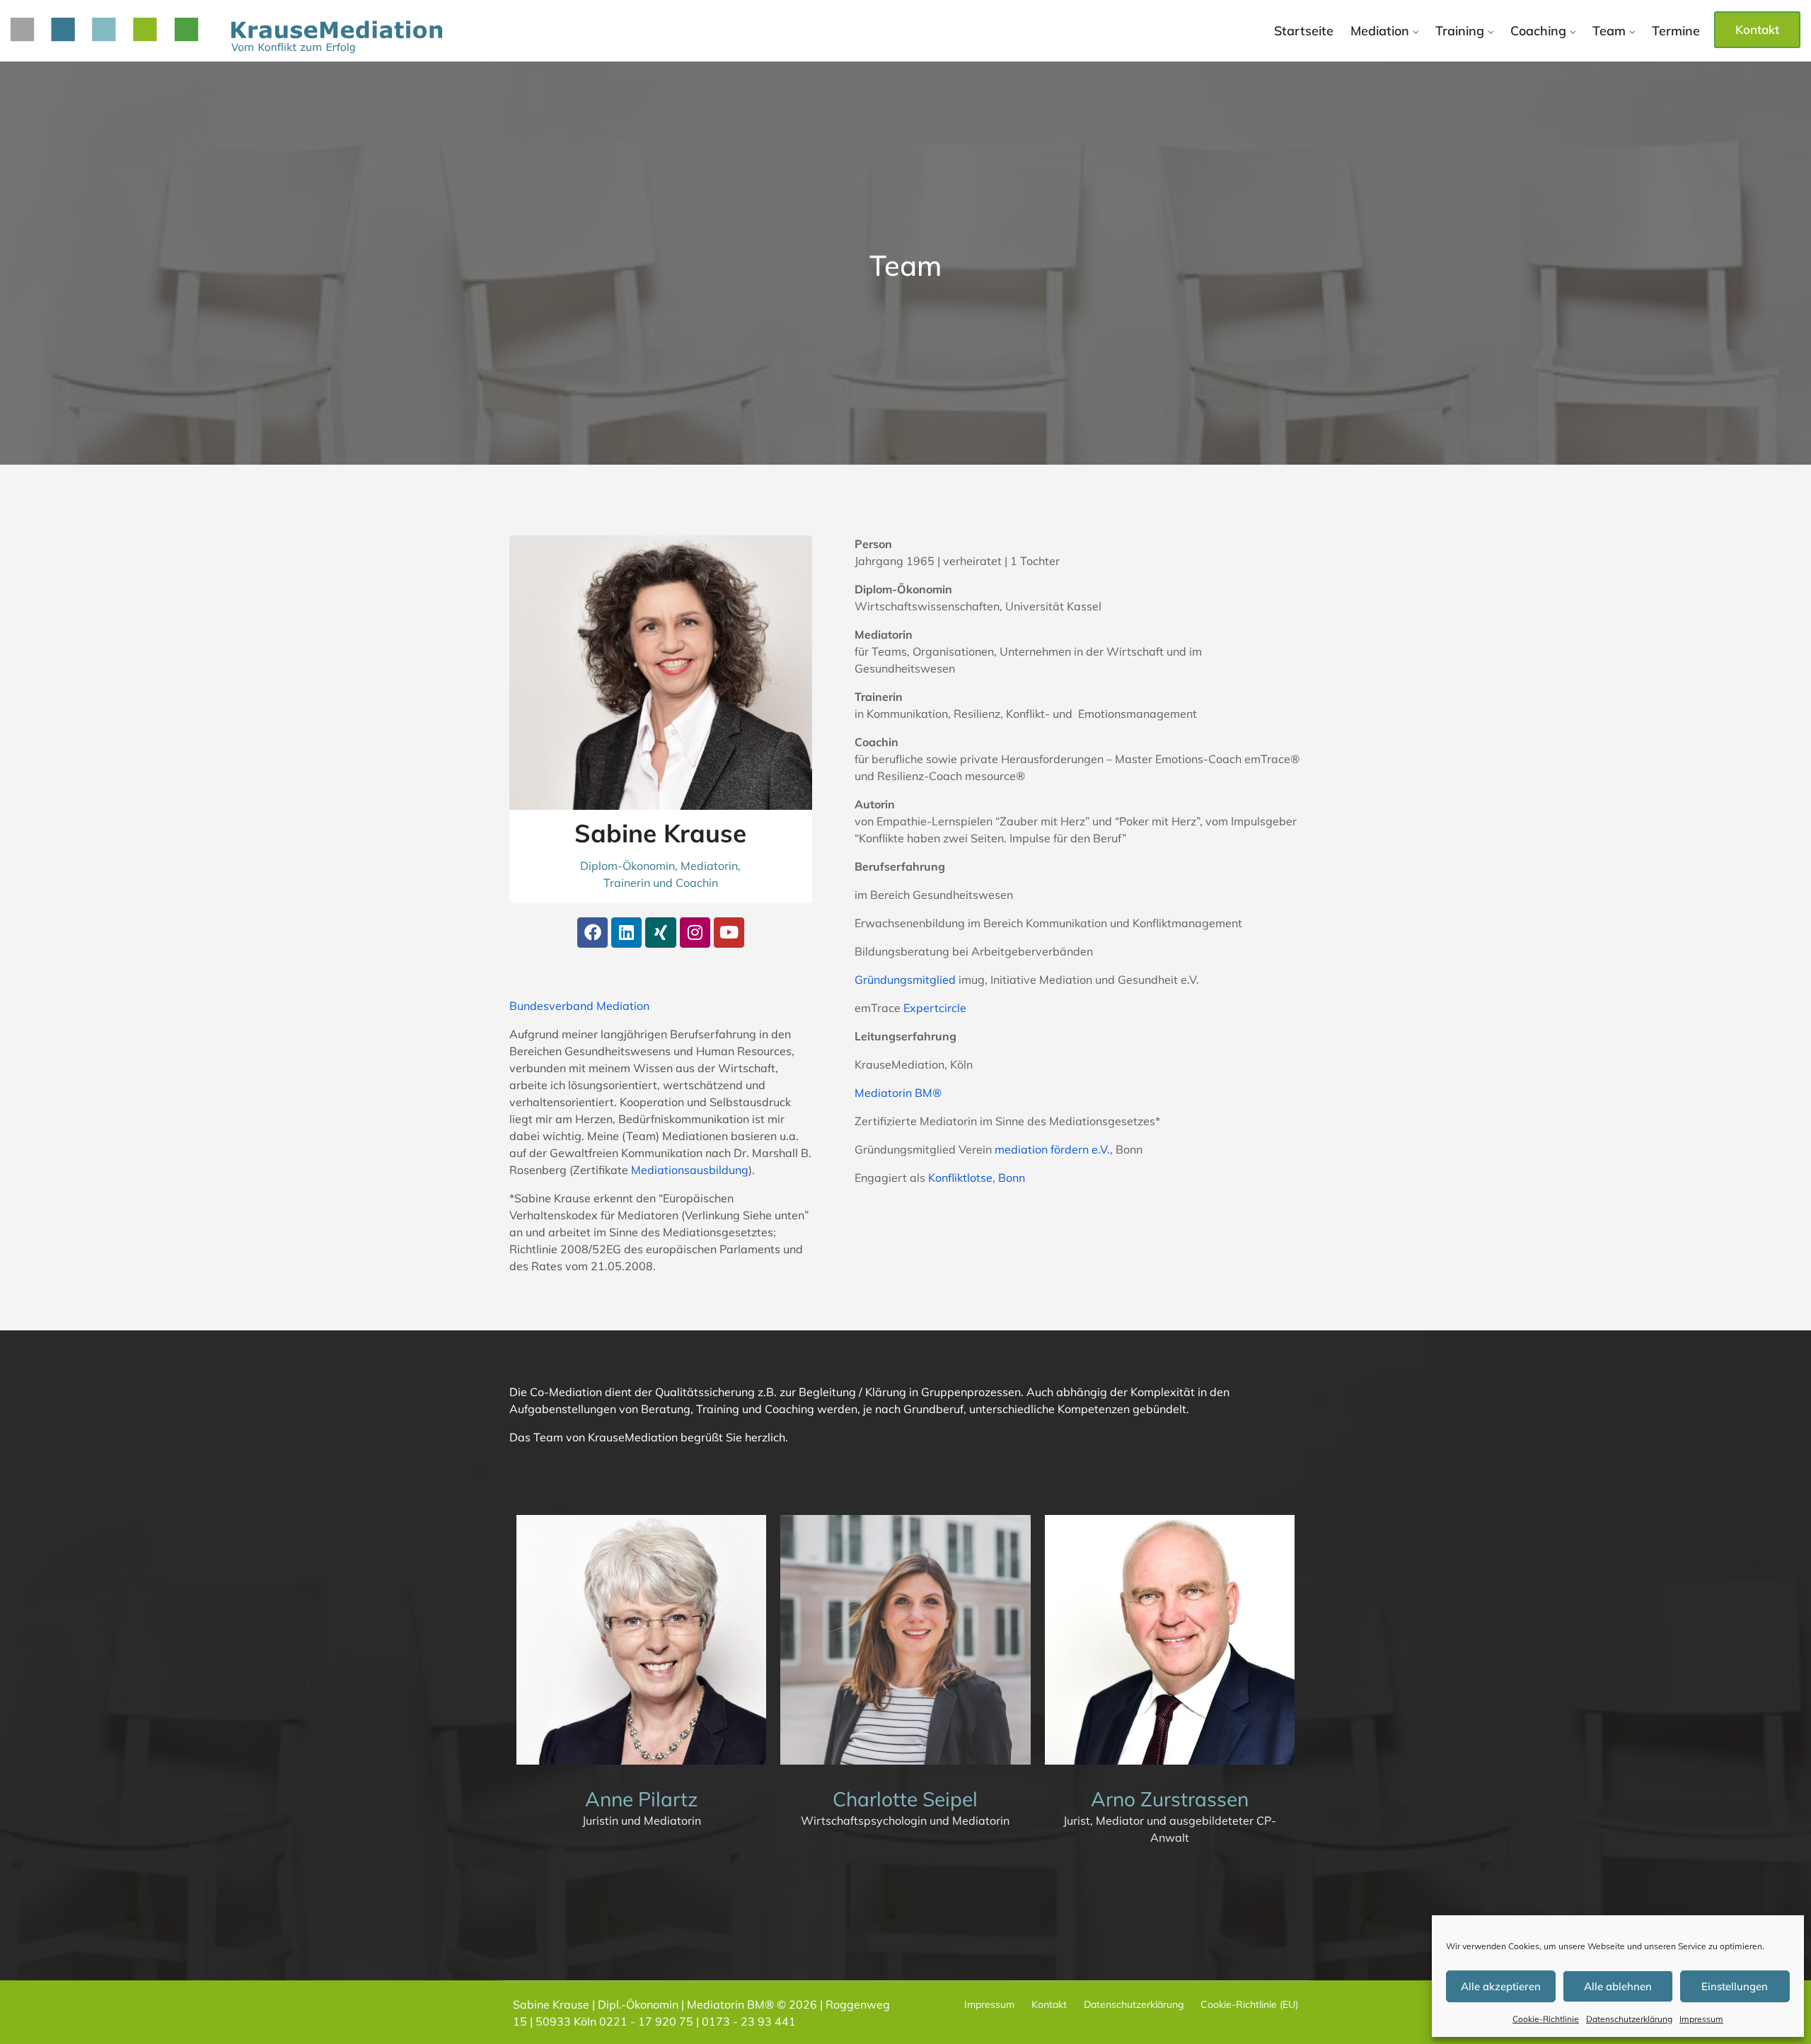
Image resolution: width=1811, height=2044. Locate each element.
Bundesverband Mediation (579, 1006)
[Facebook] (592, 933)
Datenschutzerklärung (1629, 2019)
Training (1460, 31)
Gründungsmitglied (905, 980)
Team (1609, 31)
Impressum (1701, 2019)
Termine (1676, 31)
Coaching (1538, 31)
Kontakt (1757, 29)
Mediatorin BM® (898, 1093)
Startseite (1304, 31)
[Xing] (660, 933)
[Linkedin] (626, 933)
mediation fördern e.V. (1052, 1149)
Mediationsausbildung (690, 1170)
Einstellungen (1735, 1986)
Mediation (1380, 31)
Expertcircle (935, 1008)
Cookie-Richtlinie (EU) (1249, 2004)
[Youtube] (729, 933)
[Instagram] (695, 933)
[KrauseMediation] (226, 35)
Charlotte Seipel (905, 1799)
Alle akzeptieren (1501, 1986)
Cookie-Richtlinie (1546, 2019)
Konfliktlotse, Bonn (977, 1178)
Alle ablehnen (1618, 1986)
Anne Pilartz (642, 1799)
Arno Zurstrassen (1170, 1799)
